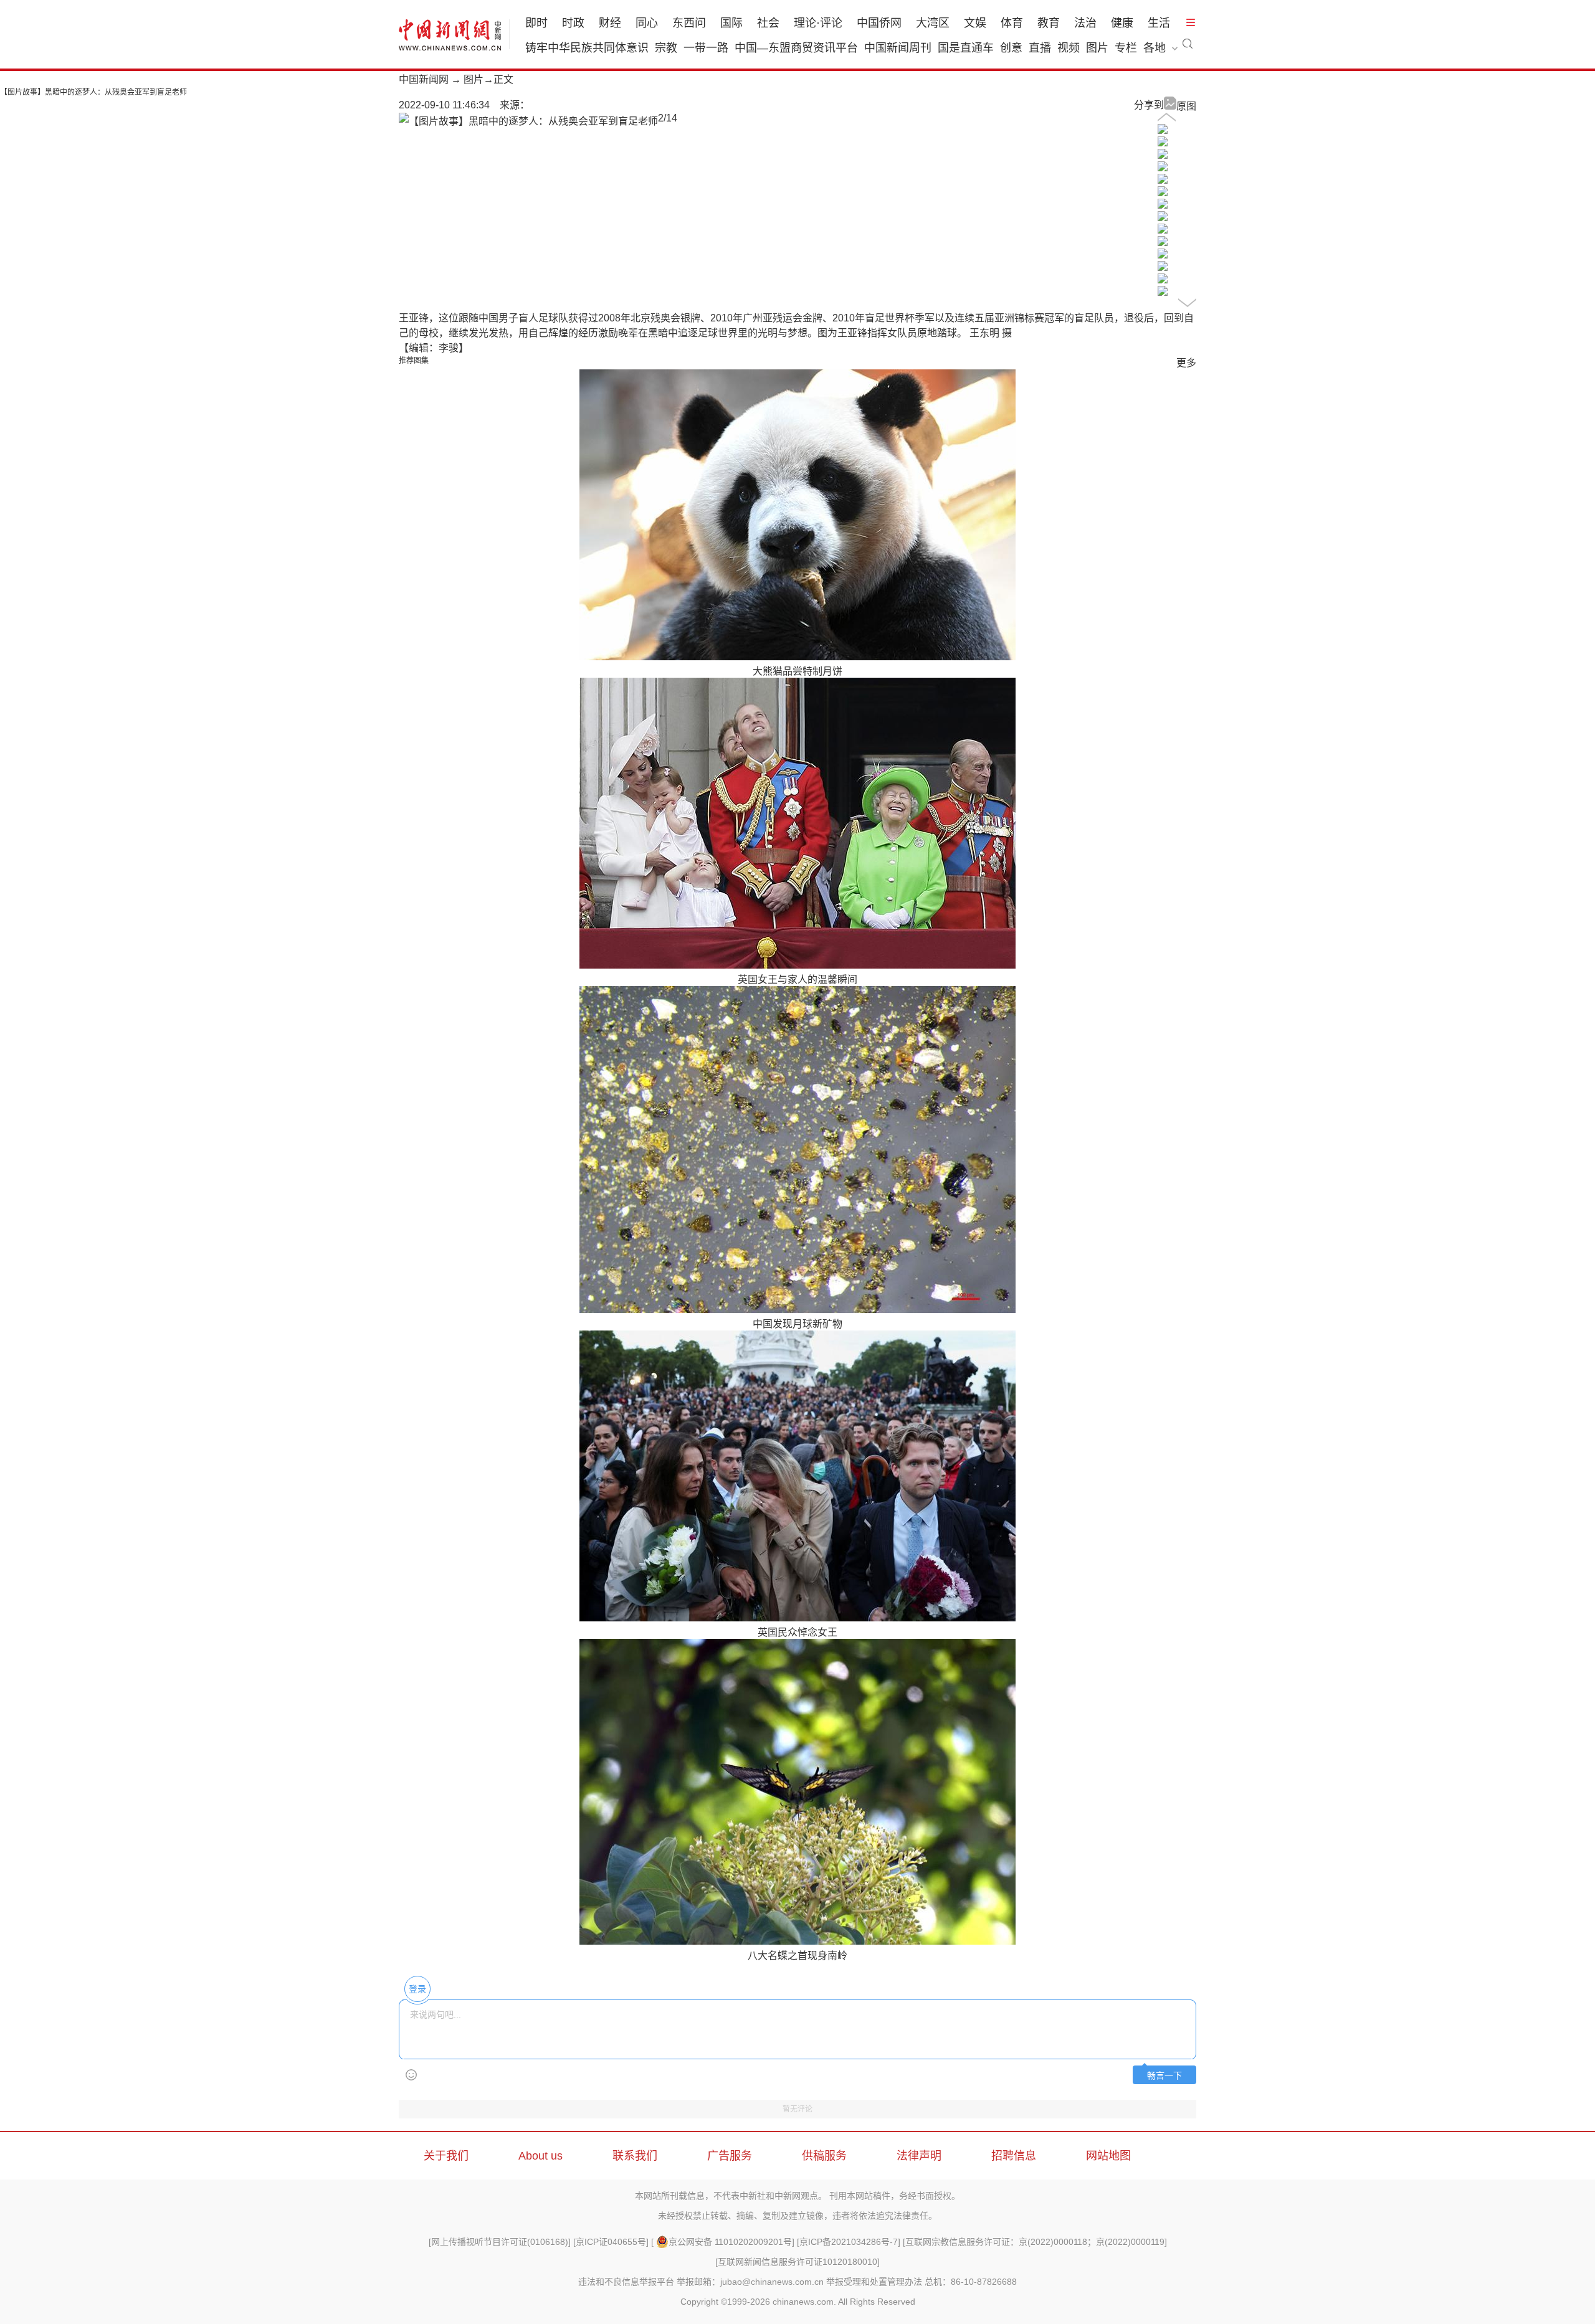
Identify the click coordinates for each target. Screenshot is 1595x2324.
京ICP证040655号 (611, 2242)
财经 (610, 23)
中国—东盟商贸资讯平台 (796, 48)
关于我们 (446, 2156)
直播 (1040, 48)
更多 (1186, 363)
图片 (1097, 48)
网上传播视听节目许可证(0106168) (500, 2242)
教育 (1049, 23)
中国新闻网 (424, 79)
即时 (536, 23)
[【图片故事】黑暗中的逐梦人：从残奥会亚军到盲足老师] (1163, 130)
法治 (1085, 23)
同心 (647, 23)
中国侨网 (879, 23)
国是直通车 (966, 48)
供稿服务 (824, 2156)
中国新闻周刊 (898, 48)
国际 (731, 23)
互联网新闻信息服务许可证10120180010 (797, 2262)
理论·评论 (818, 23)
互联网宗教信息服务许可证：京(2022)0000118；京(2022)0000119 (1035, 2242)
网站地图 (1108, 2156)
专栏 (1126, 48)
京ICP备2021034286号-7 (849, 2242)
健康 (1122, 23)
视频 (1069, 48)
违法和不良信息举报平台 (626, 2282)
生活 (1159, 23)
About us (540, 2156)
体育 (1012, 23)
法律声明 (919, 2156)
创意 (1011, 48)
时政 (573, 23)
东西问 (689, 23)
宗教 (666, 48)
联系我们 (635, 2156)
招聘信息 (1014, 2156)
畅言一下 (1164, 2076)
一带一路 (706, 48)
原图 (1186, 106)
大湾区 (933, 23)
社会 (768, 23)
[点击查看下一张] (528, 121)
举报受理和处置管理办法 (874, 2282)
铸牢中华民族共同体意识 (587, 48)
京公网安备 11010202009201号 (730, 2242)
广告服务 (730, 2156)
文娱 (975, 23)
